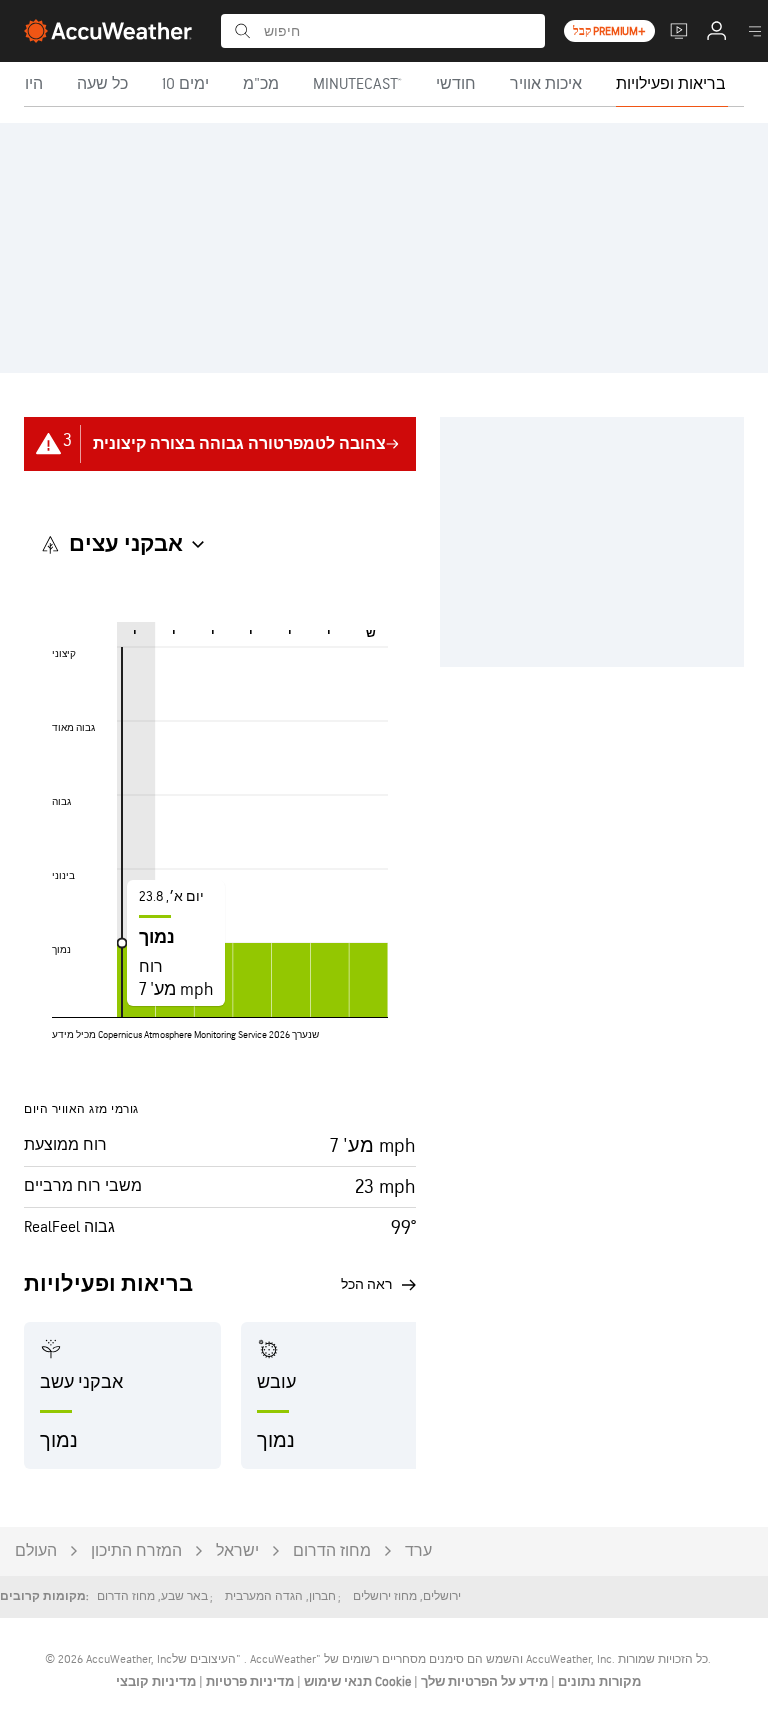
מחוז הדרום (332, 1551)
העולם (36, 1551)
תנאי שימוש (336, 1682)
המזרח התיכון (136, 1551)
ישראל (237, 1551)
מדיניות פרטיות (248, 1682)
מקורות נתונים (599, 1682)
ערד (418, 1551)
